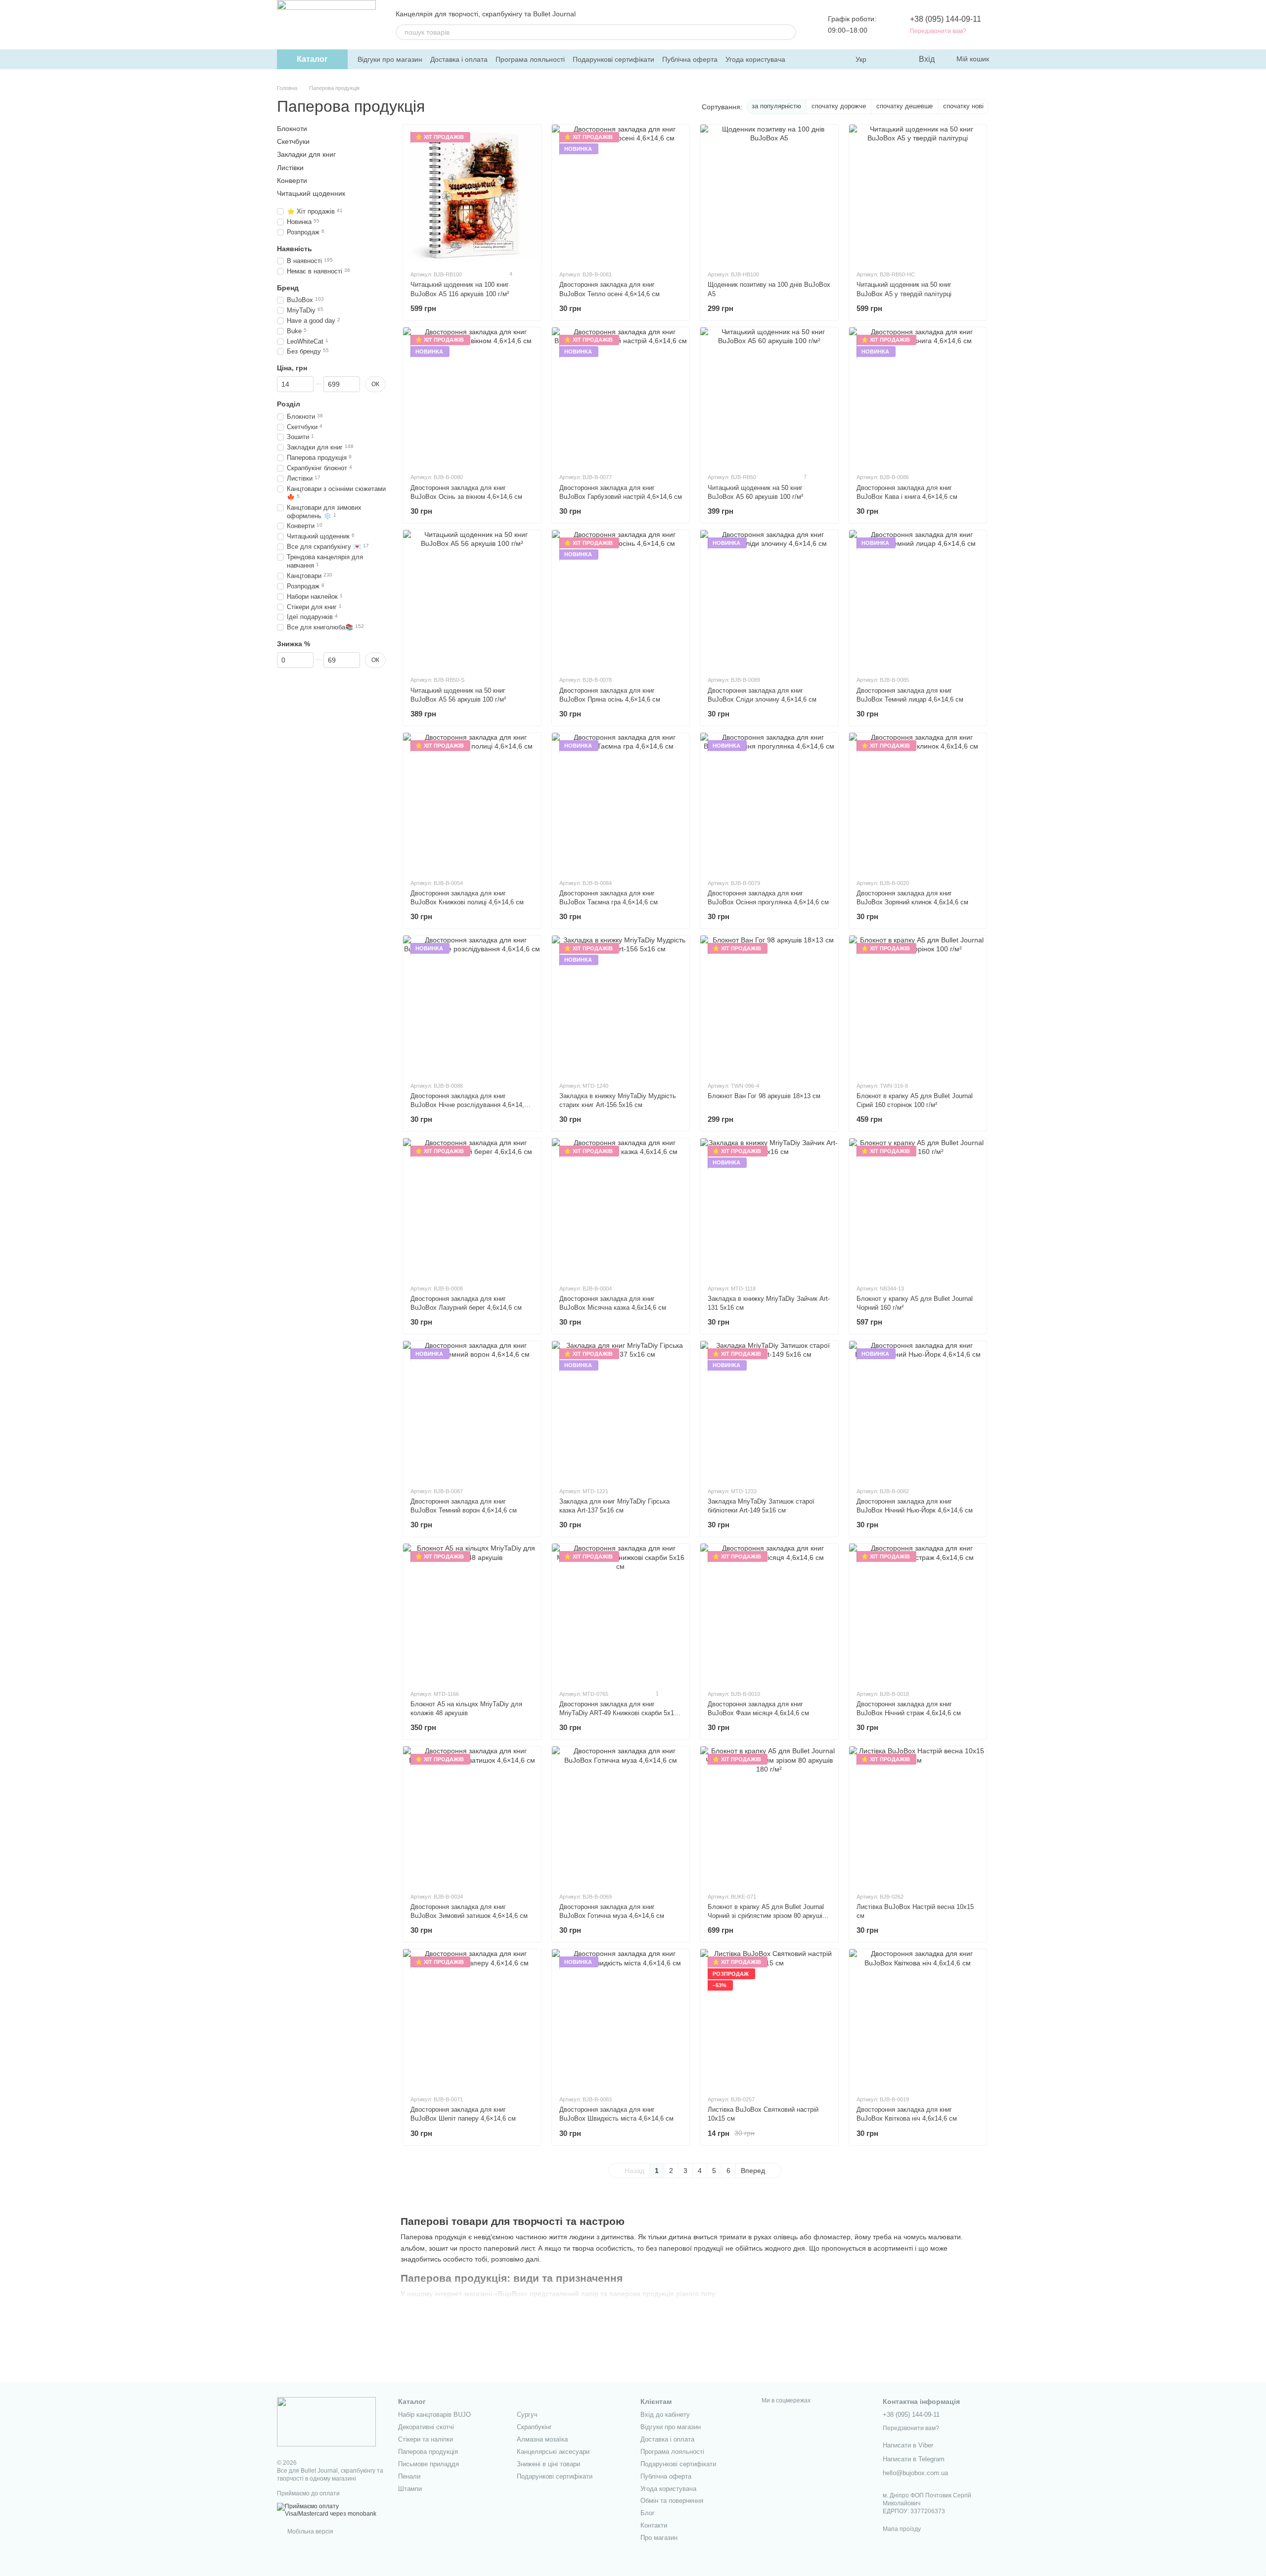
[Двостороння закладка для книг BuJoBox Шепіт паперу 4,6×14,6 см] (472, 2018)
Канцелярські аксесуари (553, 2452)
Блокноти (292, 129)
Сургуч (527, 2415)
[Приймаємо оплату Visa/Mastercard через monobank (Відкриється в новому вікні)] (330, 2510)
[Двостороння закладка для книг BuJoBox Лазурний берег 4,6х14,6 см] (472, 1207)
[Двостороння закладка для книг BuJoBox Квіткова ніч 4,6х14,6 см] (918, 2018)
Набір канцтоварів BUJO (434, 2415)
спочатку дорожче (839, 106)
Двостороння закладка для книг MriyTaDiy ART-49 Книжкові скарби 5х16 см (618, 1713)
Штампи (410, 2489)
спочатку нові (963, 106)
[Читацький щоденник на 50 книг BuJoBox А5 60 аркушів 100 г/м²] (769, 396)
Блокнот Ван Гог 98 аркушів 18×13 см (764, 1096)
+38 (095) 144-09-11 (946, 19)
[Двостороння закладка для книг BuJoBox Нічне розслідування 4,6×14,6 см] (472, 1004)
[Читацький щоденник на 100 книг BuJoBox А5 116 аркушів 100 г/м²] (472, 194)
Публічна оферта (690, 59)
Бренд (288, 288)
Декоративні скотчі (426, 2427)
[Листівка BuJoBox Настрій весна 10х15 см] (918, 1815)
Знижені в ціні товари (548, 2464)
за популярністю (776, 106)
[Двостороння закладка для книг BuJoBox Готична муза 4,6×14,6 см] (621, 1815)
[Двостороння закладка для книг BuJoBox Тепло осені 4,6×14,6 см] (621, 194)
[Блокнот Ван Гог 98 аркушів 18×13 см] (769, 1004)
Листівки (290, 167)
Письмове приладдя (429, 2464)
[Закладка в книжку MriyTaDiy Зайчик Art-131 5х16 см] (769, 1207)
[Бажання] (890, 59)
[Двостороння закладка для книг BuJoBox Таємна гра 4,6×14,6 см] (621, 802)
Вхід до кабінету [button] (665, 2415)
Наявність (294, 249)
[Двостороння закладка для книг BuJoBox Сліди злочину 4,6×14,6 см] (769, 599)
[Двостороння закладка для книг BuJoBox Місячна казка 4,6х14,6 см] (621, 1207)
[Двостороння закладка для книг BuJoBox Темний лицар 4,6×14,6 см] (918, 599)
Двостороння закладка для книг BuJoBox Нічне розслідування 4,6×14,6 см (469, 1105)
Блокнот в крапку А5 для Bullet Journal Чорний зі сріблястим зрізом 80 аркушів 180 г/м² (767, 1916)
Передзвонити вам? (938, 31)
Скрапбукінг (534, 2427)
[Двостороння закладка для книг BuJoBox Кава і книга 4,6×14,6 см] (918, 396)
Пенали (409, 2476)
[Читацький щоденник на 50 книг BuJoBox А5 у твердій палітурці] (918, 194)
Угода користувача (755, 59)
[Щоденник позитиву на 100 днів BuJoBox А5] (769, 194)
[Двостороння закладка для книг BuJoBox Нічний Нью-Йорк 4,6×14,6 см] (918, 1410)
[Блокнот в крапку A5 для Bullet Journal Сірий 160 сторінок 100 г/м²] (918, 1004)
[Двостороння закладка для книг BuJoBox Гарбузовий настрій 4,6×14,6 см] (621, 396)
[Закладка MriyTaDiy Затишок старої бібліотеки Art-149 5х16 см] (769, 1410)
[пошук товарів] (788, 32)
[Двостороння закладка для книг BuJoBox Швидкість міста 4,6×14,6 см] (621, 2018)
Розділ (289, 404)
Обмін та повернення (672, 2501)
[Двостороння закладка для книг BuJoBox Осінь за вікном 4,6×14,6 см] (472, 396)
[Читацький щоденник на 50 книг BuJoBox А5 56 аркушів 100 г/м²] (472, 599)
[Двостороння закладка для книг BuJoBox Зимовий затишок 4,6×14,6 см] (472, 1815)
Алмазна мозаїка (542, 2439)
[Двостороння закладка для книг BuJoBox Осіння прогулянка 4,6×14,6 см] (769, 802)
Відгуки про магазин (390, 59)
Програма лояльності (530, 59)
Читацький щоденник (311, 193)
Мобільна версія (310, 2532)
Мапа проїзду (902, 2529)
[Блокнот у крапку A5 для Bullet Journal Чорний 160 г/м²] (918, 1207)
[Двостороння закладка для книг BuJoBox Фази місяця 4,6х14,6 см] (769, 1613)
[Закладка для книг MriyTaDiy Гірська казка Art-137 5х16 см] (621, 1410)
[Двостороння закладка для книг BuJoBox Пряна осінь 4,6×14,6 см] (621, 599)
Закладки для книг (306, 154)
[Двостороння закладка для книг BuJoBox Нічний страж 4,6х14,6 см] (918, 1613)
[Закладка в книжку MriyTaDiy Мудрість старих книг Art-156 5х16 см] (621, 1004)
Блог (648, 2513)
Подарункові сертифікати (613, 59)
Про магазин (659, 2538)
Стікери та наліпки (426, 2439)
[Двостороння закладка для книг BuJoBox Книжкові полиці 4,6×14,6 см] (472, 802)
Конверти (292, 180)
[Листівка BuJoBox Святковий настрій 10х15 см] (769, 2018)
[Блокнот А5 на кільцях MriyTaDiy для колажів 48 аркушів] (472, 1613)
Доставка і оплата (459, 59)
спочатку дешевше (904, 106)
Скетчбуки (293, 141)
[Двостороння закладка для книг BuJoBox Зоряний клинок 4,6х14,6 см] (918, 802)
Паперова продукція (428, 2452)
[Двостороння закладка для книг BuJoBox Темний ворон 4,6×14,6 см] (472, 1410)
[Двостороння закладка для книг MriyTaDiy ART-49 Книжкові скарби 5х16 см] (621, 1613)
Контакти (654, 2525)
